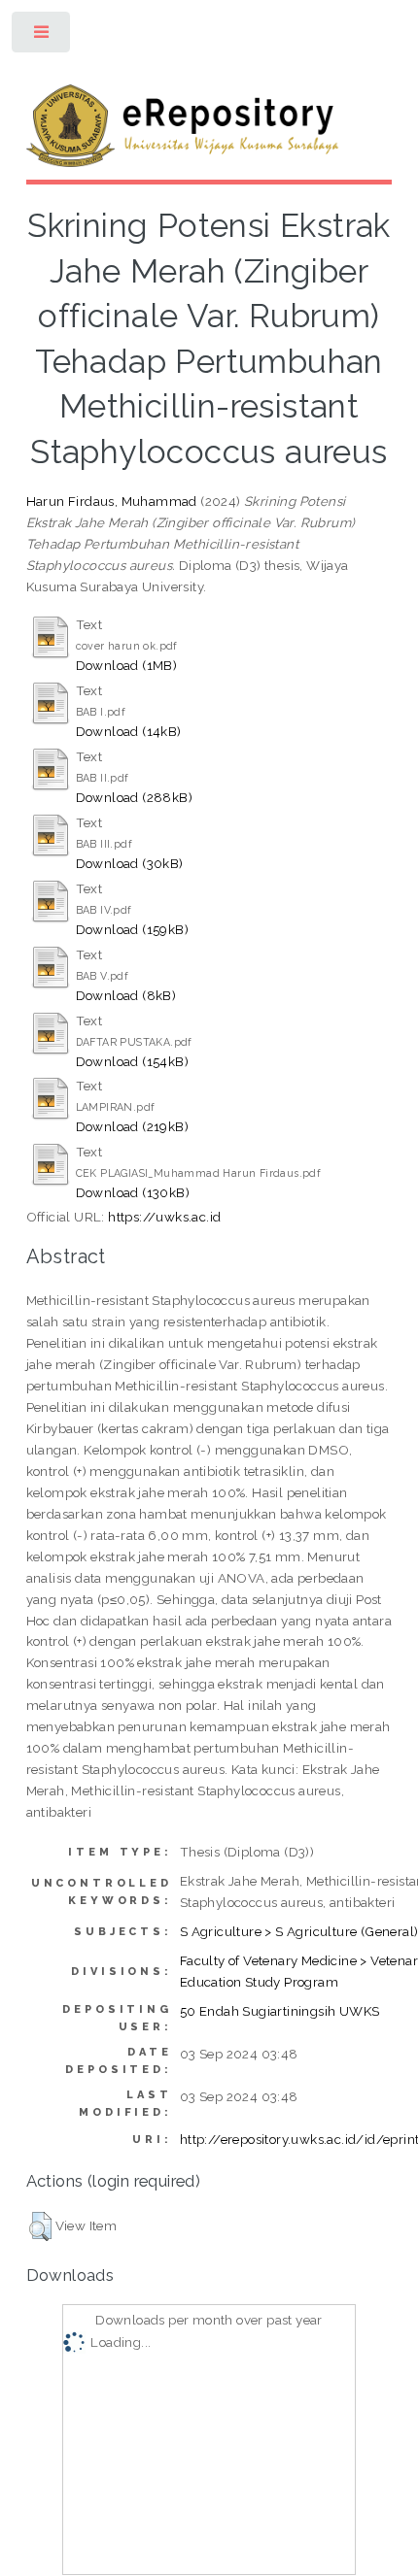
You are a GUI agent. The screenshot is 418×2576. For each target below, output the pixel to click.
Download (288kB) (134, 797)
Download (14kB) (129, 731)
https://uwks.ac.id (164, 1217)
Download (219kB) (132, 1126)
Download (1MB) (127, 665)
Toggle (42, 36)
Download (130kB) (133, 1192)
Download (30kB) (130, 863)
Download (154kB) (132, 1061)
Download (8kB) (126, 995)
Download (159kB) (132, 929)
